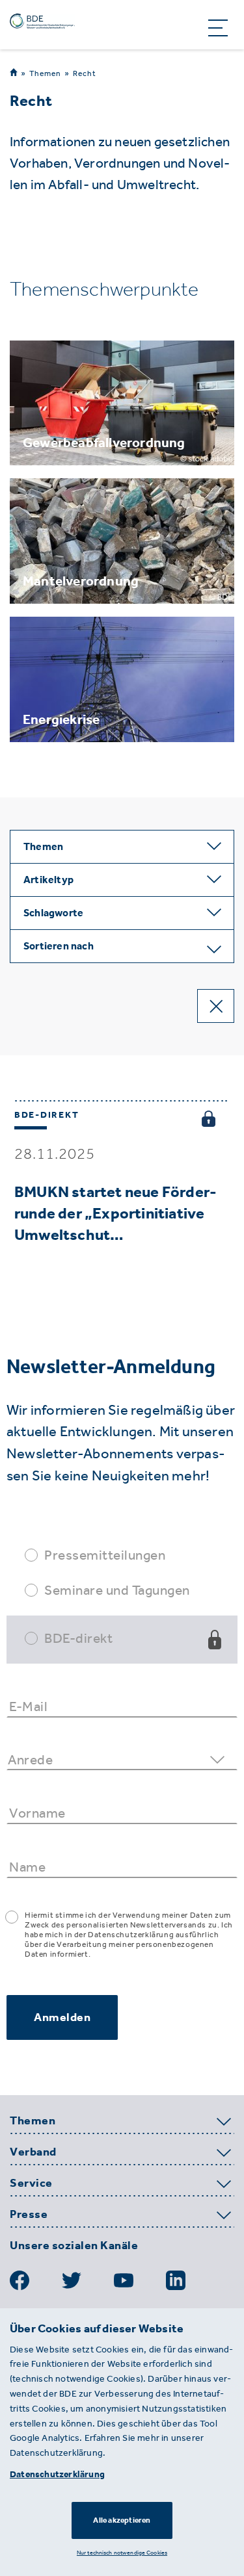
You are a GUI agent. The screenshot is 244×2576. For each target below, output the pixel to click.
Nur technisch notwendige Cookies (122, 2552)
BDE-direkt (78, 1638)
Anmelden (62, 2017)
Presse (29, 2215)
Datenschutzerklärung (57, 2474)
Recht (85, 73)
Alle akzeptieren (122, 2520)
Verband (33, 2152)
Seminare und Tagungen (117, 1590)
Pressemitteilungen (105, 1555)
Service (31, 2183)
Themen (45, 73)
